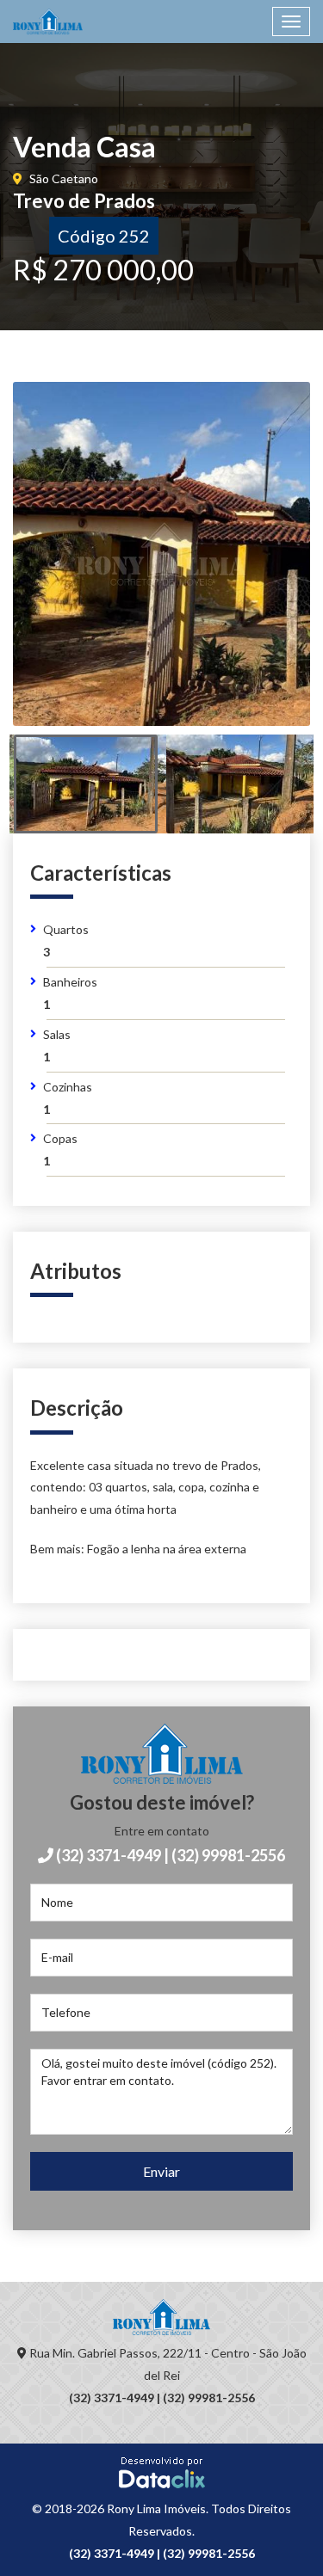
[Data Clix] (162, 2472)
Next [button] (261, 575)
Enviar (161, 2171)
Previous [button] (62, 575)
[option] (161, 554)
